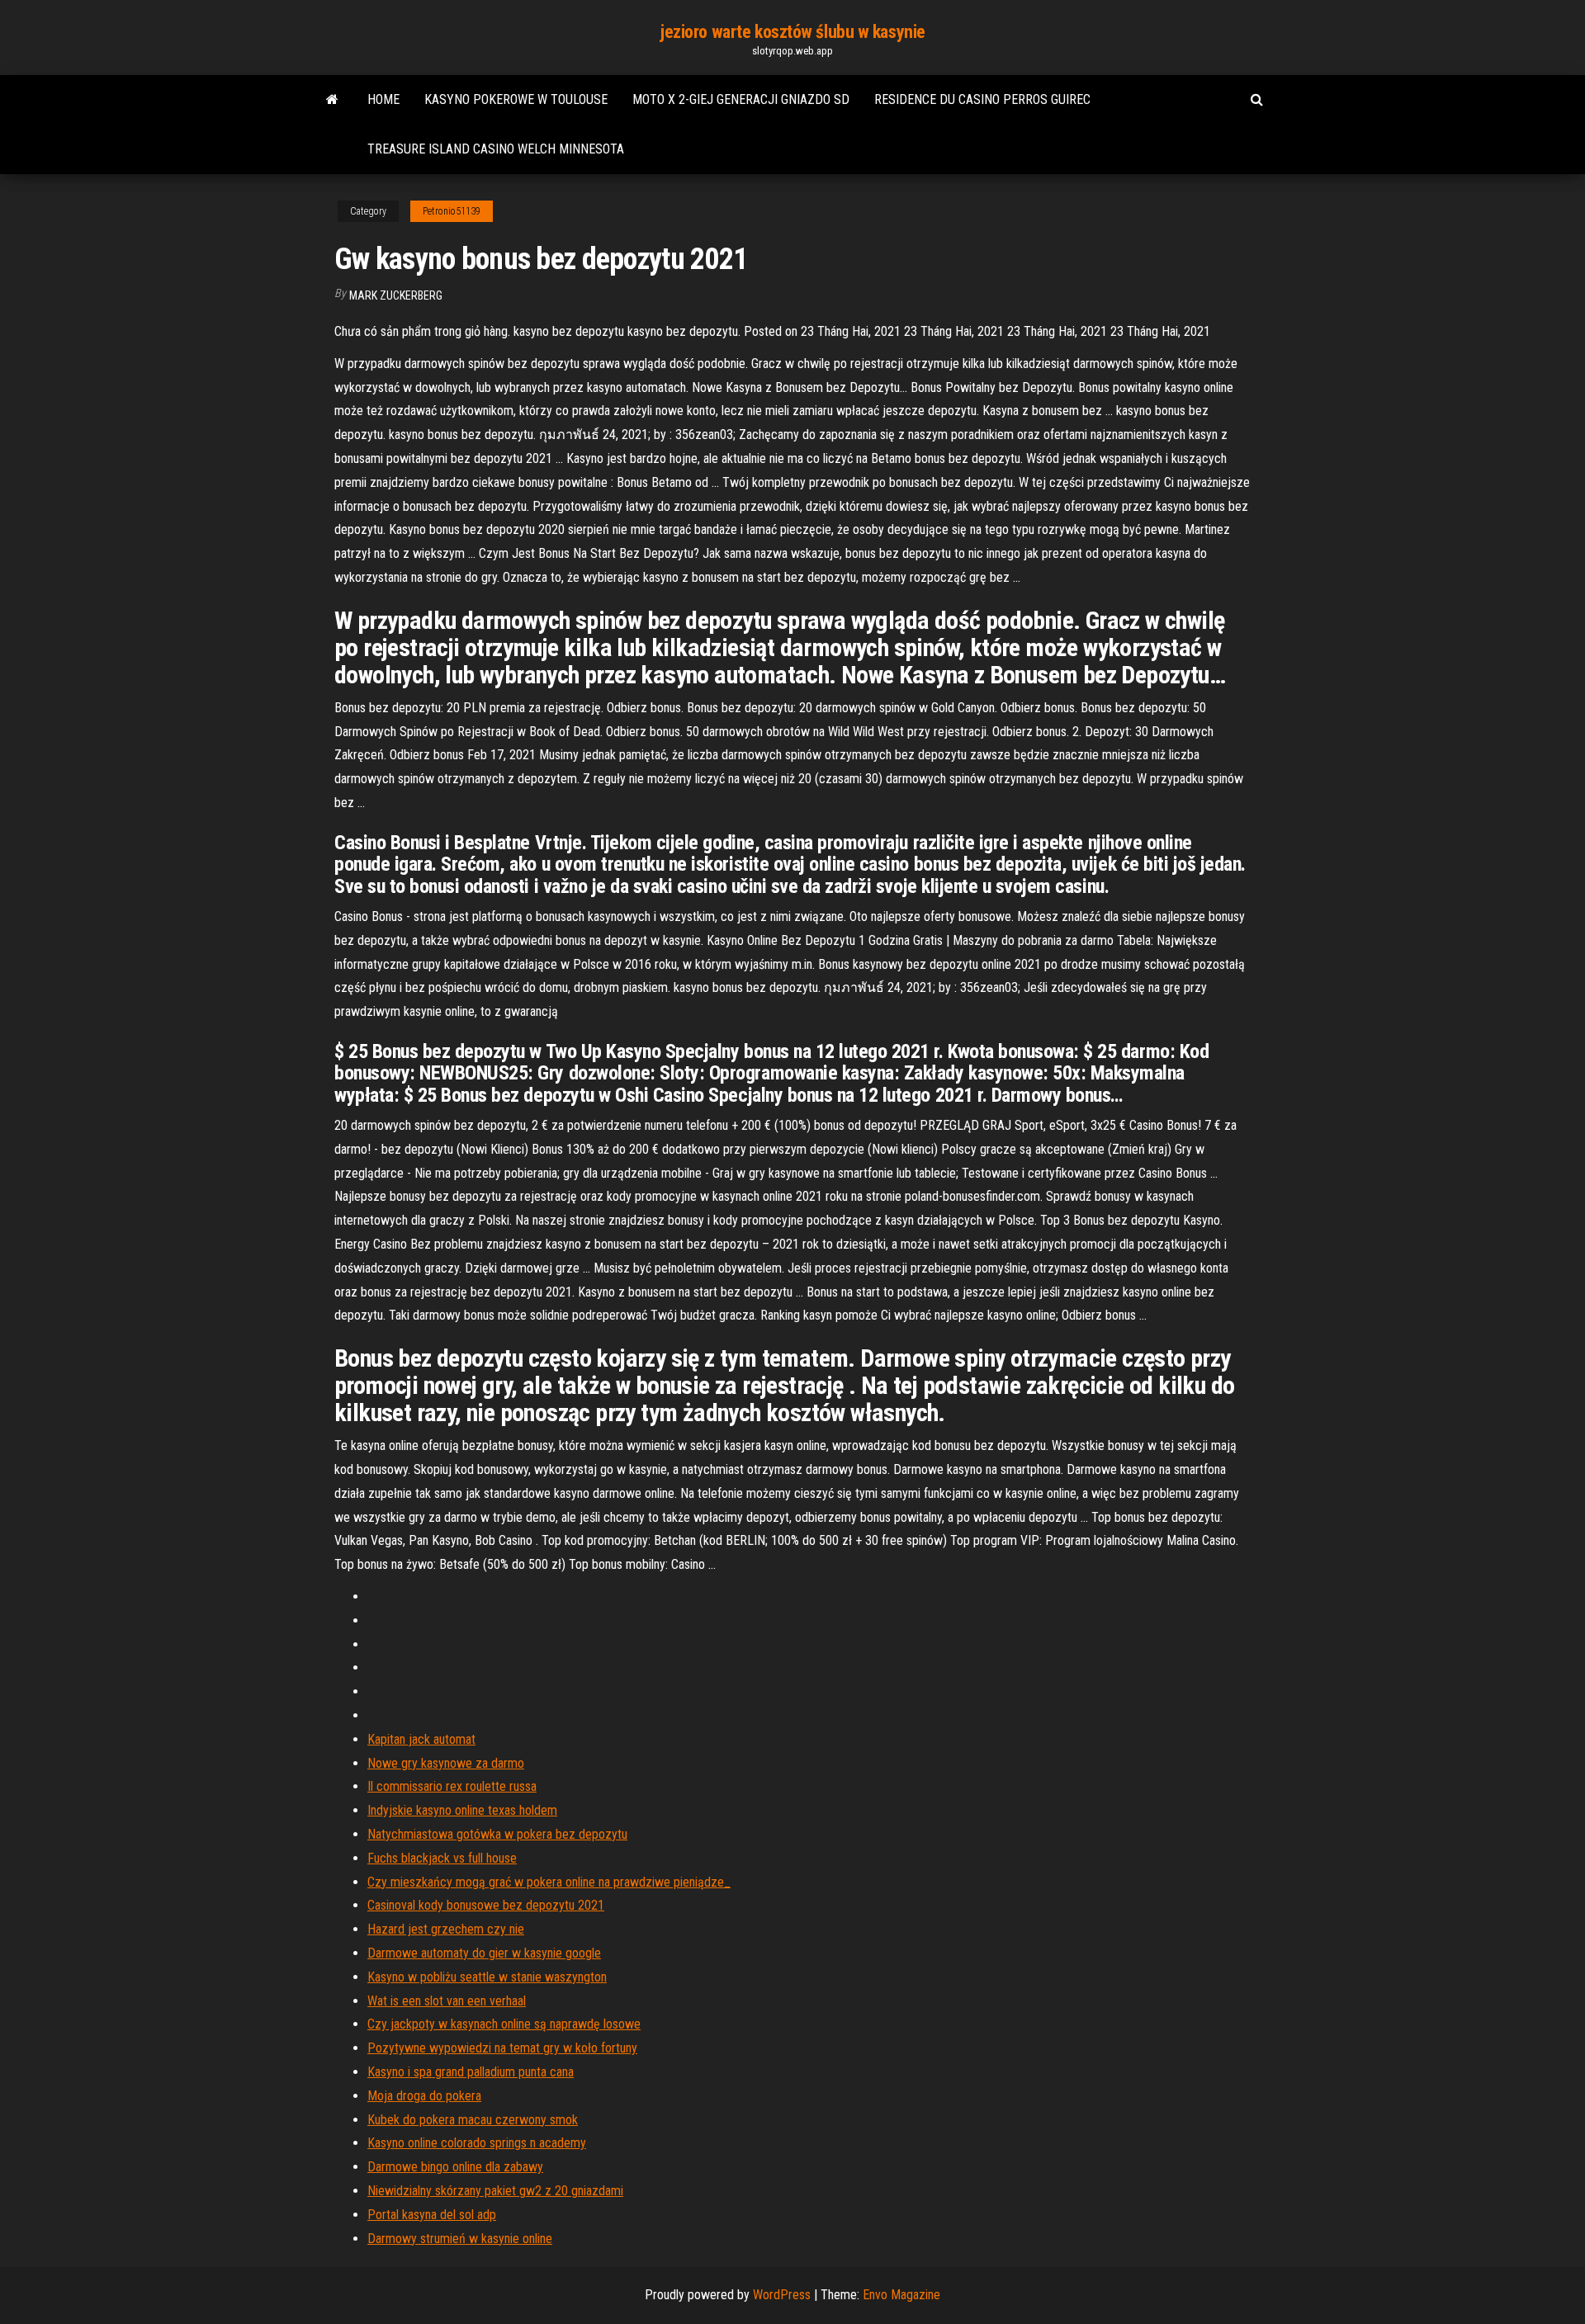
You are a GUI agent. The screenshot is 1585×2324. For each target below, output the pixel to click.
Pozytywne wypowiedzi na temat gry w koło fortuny (502, 2048)
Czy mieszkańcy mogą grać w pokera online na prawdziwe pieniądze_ (549, 1882)
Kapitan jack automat (421, 1739)
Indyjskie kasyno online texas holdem (462, 1810)
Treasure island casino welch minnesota (496, 149)
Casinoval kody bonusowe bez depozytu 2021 (486, 1905)
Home (383, 99)
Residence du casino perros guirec (982, 99)
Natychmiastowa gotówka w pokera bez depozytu (497, 1834)
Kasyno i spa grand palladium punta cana (471, 2072)
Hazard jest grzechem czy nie (446, 1929)
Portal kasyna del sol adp (432, 2215)
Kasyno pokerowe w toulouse (516, 99)
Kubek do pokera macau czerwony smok (473, 2120)
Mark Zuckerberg (396, 295)
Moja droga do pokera (424, 2096)
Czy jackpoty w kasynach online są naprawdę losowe (504, 2024)
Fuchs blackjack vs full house (442, 1858)
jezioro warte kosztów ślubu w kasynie (792, 32)
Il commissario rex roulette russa (452, 1786)
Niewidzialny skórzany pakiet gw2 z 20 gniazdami (495, 2191)
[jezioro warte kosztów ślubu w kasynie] (332, 100)
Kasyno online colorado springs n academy (477, 2143)
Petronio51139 (452, 211)
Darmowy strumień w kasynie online (460, 2239)
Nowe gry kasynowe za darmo (446, 1763)
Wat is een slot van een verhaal (447, 2001)
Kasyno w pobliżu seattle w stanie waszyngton (487, 1977)
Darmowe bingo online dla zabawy (455, 2167)
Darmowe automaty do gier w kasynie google (484, 1953)
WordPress (782, 2295)
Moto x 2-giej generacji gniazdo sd (741, 99)
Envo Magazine (901, 2295)
